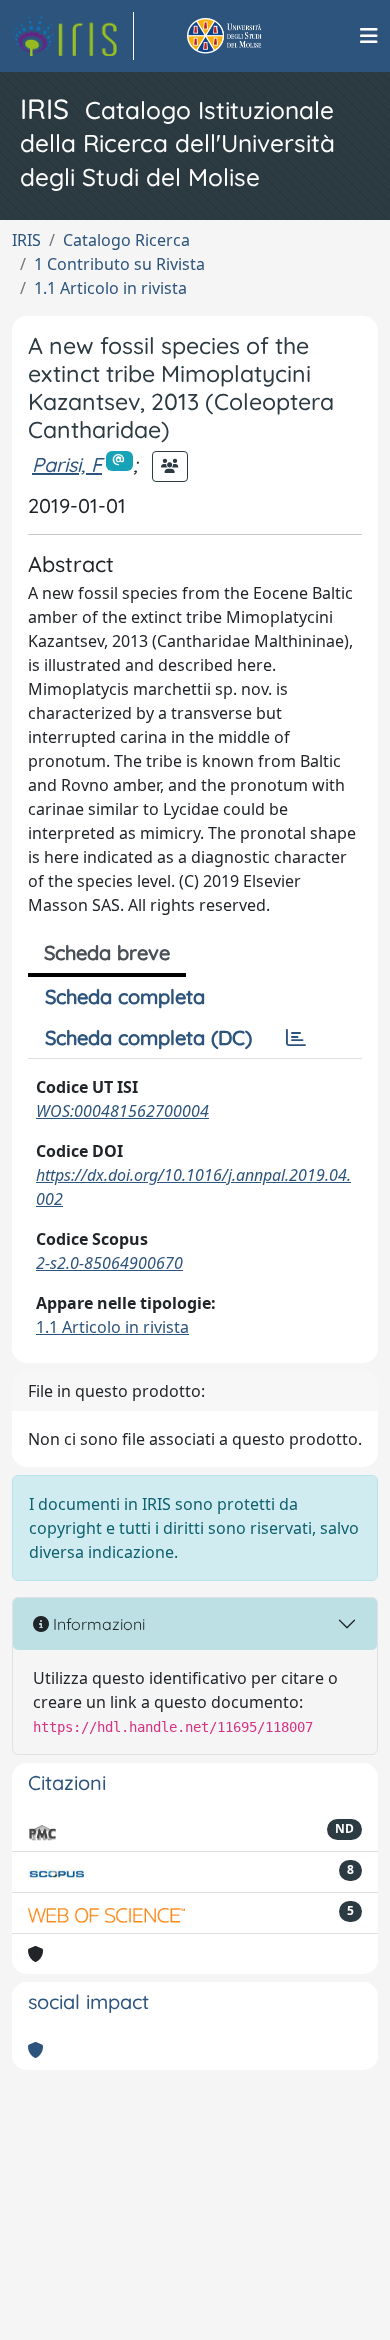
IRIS (26, 240)
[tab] (296, 1038)
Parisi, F (67, 464)
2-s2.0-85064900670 (109, 1263)
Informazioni (97, 1624)
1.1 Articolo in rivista (110, 288)
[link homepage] (73, 36)
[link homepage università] (247, 36)
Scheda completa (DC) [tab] (148, 1037)
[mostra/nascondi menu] (369, 36)
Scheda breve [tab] (107, 952)
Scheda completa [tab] (125, 996)
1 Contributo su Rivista (119, 264)
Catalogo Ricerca (126, 240)
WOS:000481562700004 (122, 1111)
